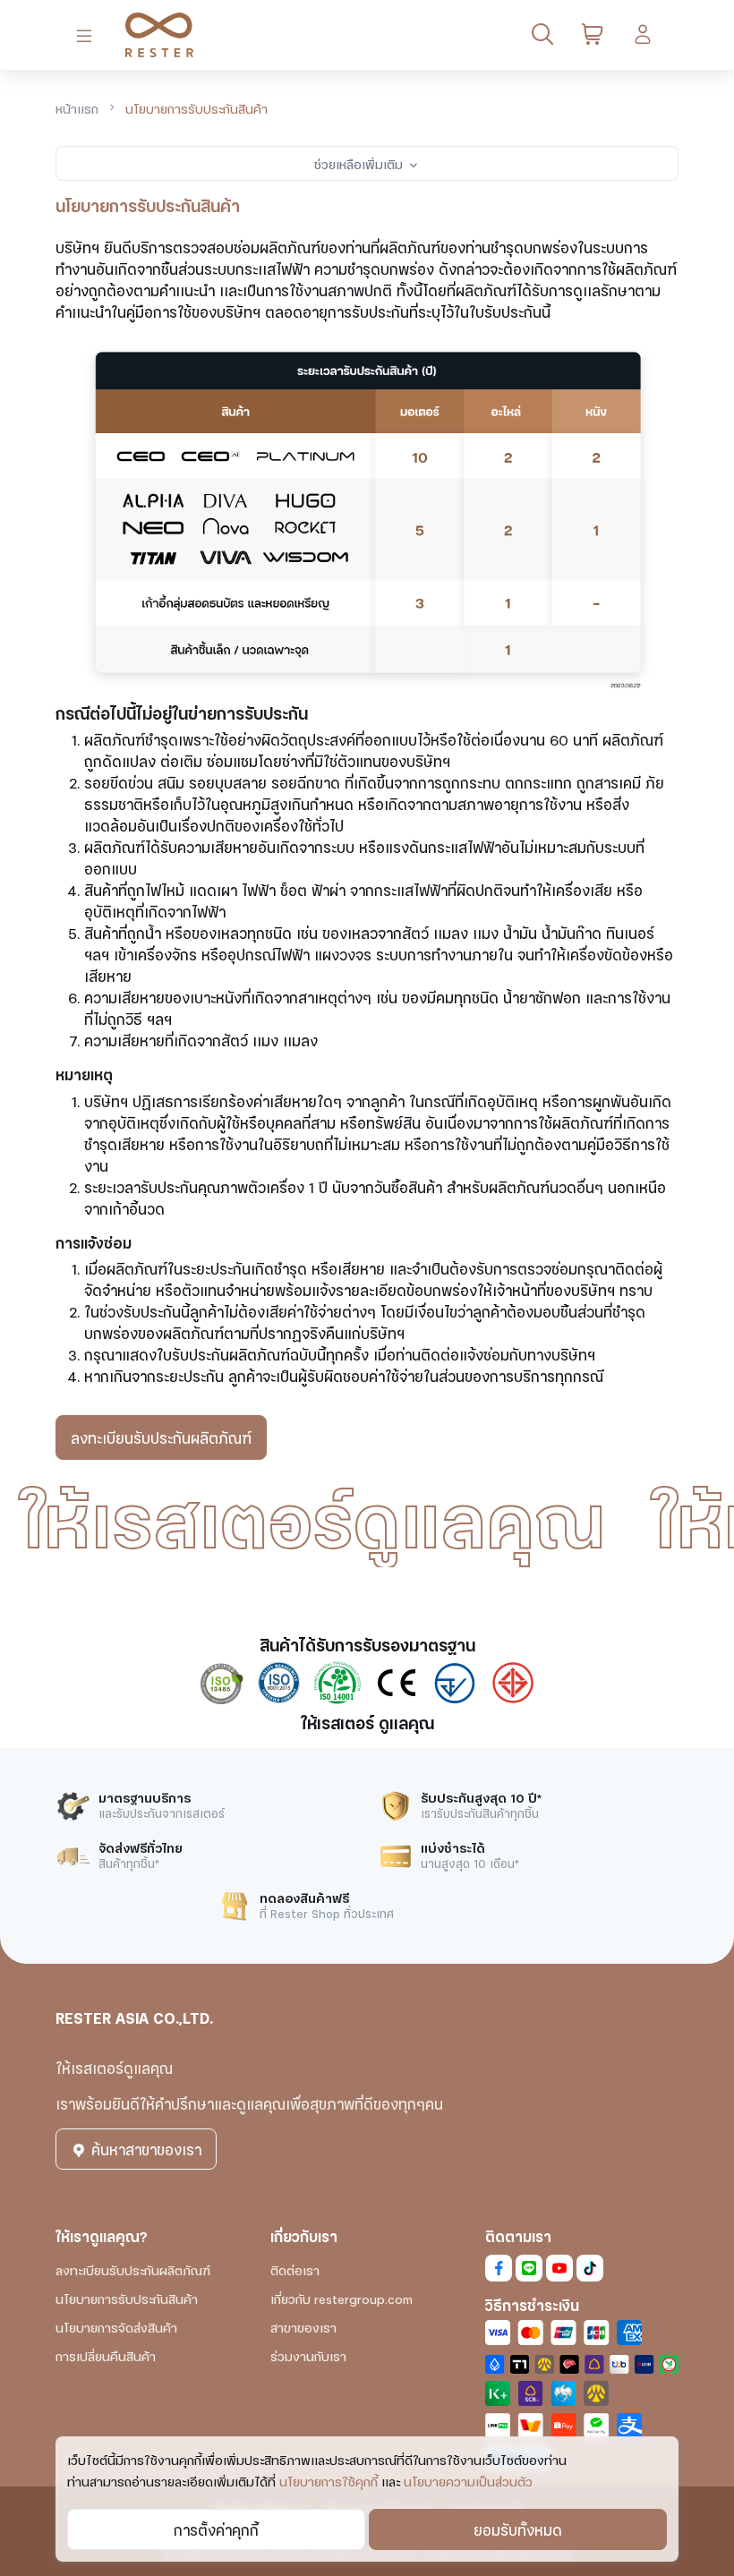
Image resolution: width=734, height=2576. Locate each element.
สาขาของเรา (303, 2327)
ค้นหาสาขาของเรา (144, 2149)
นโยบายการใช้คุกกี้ (329, 2481)
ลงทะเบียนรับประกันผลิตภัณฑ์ (161, 1437)
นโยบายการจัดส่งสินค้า (116, 2327)
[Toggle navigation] (88, 35)
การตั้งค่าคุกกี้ (216, 2529)
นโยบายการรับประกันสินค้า (127, 2298)
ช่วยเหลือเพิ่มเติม (360, 163)
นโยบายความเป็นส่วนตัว (468, 2481)
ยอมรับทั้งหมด (518, 2529)
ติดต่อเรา (295, 2269)
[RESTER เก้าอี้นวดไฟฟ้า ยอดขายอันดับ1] (152, 35)
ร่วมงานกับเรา (308, 2355)
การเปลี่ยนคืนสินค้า (106, 2355)
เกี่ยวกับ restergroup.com (341, 2298)
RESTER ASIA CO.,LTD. (134, 2017)
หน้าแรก (77, 108)
